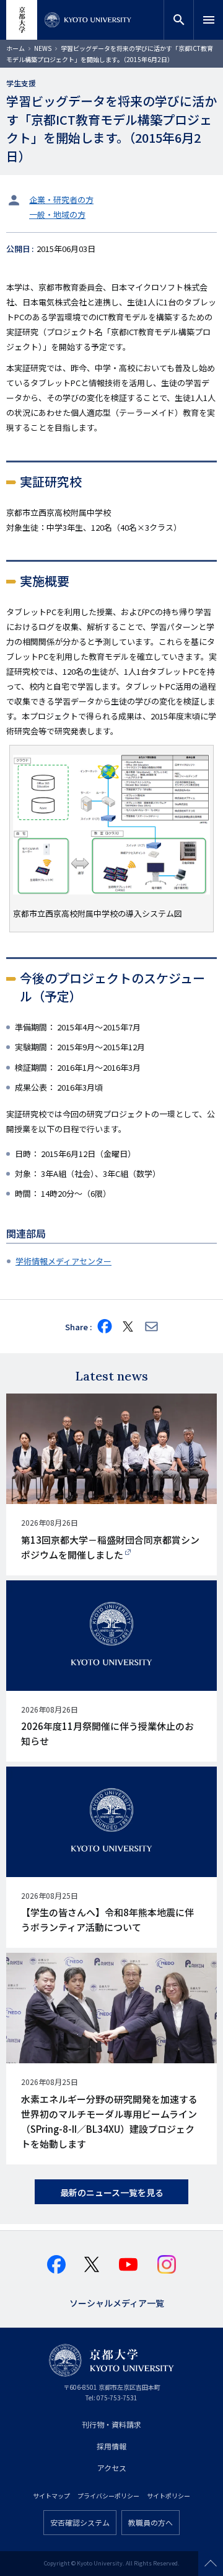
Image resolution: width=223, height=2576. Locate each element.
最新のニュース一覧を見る (112, 2192)
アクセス (112, 2468)
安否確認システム (80, 2522)
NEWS (43, 48)
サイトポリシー (168, 2496)
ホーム (15, 48)
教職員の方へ (151, 2522)
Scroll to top (211, 2564)
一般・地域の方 (57, 214)
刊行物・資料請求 (111, 2424)
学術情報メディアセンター (63, 1261)
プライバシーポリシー (108, 2496)
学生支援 (21, 83)
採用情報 (111, 2446)
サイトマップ (51, 2496)
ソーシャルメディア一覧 (117, 2302)
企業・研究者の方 (61, 200)
